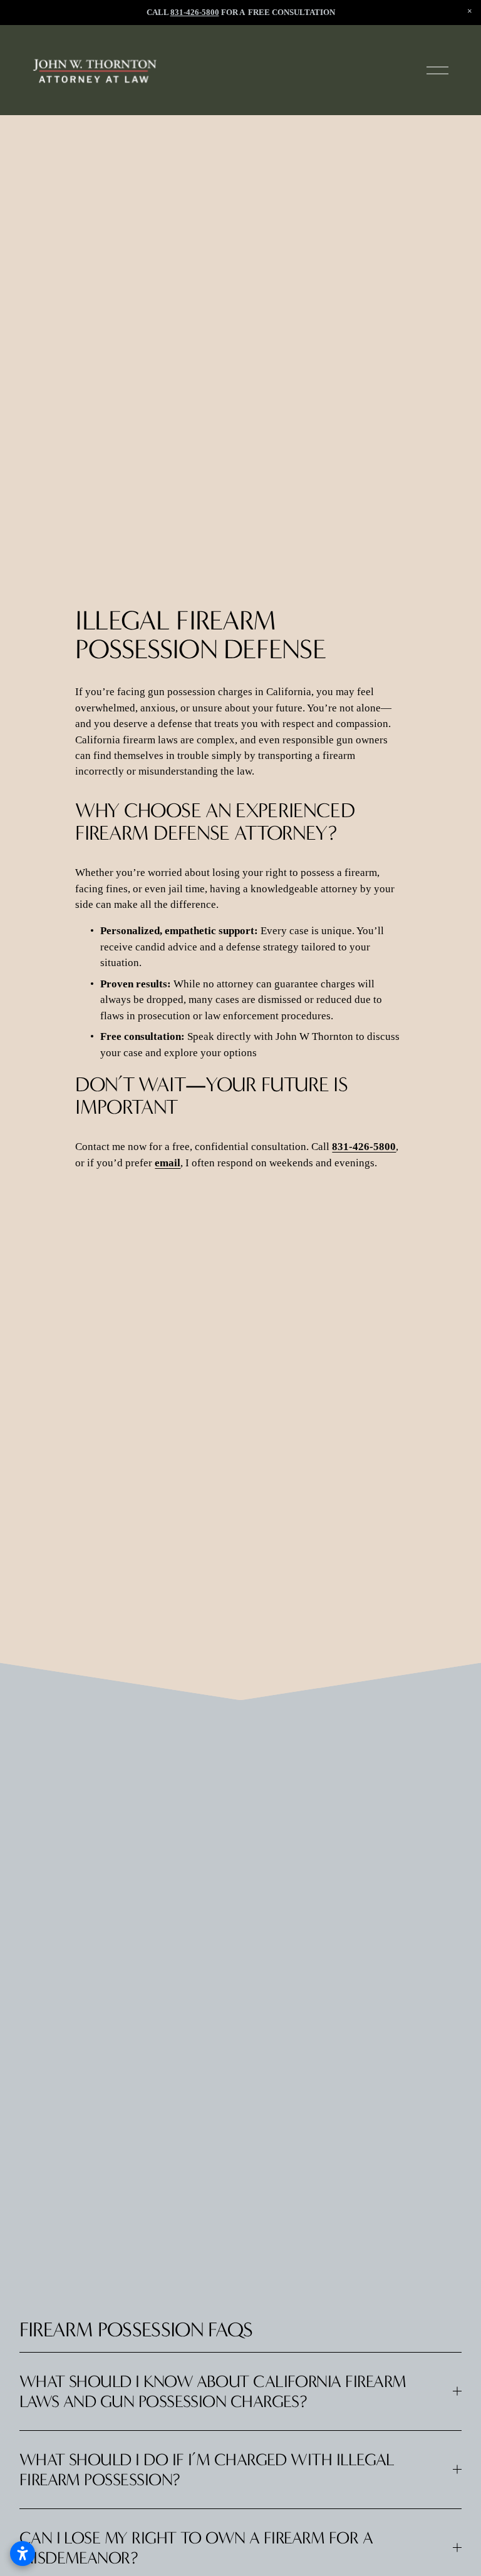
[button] (470, 11)
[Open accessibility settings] (23, 2553)
